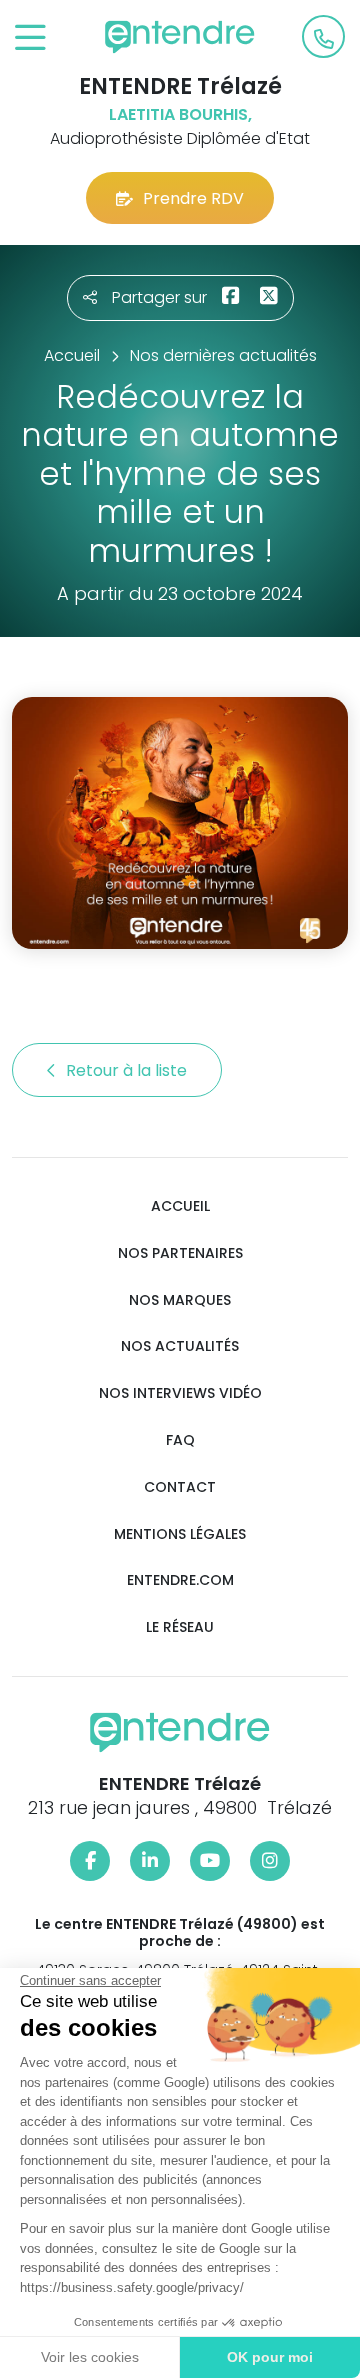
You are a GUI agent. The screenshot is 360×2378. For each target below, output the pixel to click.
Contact (180, 1487)
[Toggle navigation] (30, 38)
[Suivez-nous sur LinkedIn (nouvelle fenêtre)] (150, 1861)
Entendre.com (180, 1580)
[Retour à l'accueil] (180, 37)
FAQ (180, 1440)
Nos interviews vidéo (180, 1393)
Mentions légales (180, 1534)
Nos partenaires (180, 1253)
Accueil (180, 1206)
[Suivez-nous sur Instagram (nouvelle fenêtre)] (270, 1861)
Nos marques (180, 1300)
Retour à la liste (128, 1070)
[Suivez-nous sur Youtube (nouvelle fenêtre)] (210, 1861)
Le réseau (180, 1627)
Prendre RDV (193, 198)
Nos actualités (180, 1346)
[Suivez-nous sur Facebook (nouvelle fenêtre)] (90, 1861)
